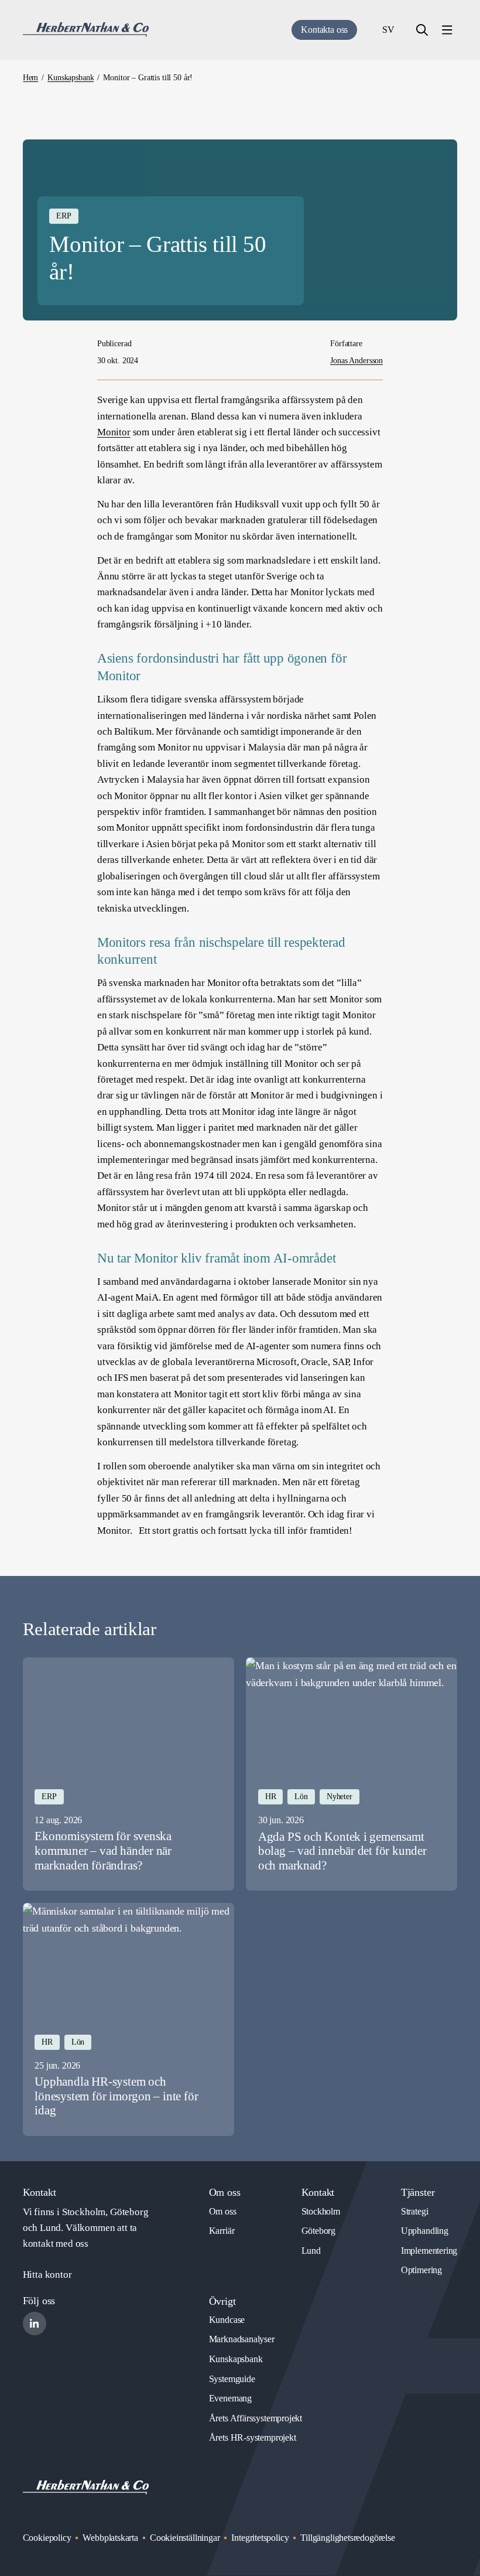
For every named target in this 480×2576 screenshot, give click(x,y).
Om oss (223, 2211)
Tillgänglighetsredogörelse (347, 2538)
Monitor (114, 432)
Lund (311, 2251)
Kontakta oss (324, 30)
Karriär (222, 2231)
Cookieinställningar (185, 2538)
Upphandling (425, 2231)
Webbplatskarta (110, 2538)
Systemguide (232, 2379)
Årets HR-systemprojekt (253, 2437)
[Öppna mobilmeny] (447, 30)
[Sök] (422, 30)
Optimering (421, 2270)
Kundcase (227, 2320)
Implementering (429, 2251)
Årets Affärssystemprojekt (256, 2418)
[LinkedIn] (35, 2323)
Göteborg (319, 2231)
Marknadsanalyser (242, 2339)
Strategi (415, 2211)
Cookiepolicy (47, 2538)
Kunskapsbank (236, 2359)
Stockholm (321, 2211)
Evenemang (230, 2398)
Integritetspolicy (260, 2538)
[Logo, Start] (86, 30)
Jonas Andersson (356, 361)
